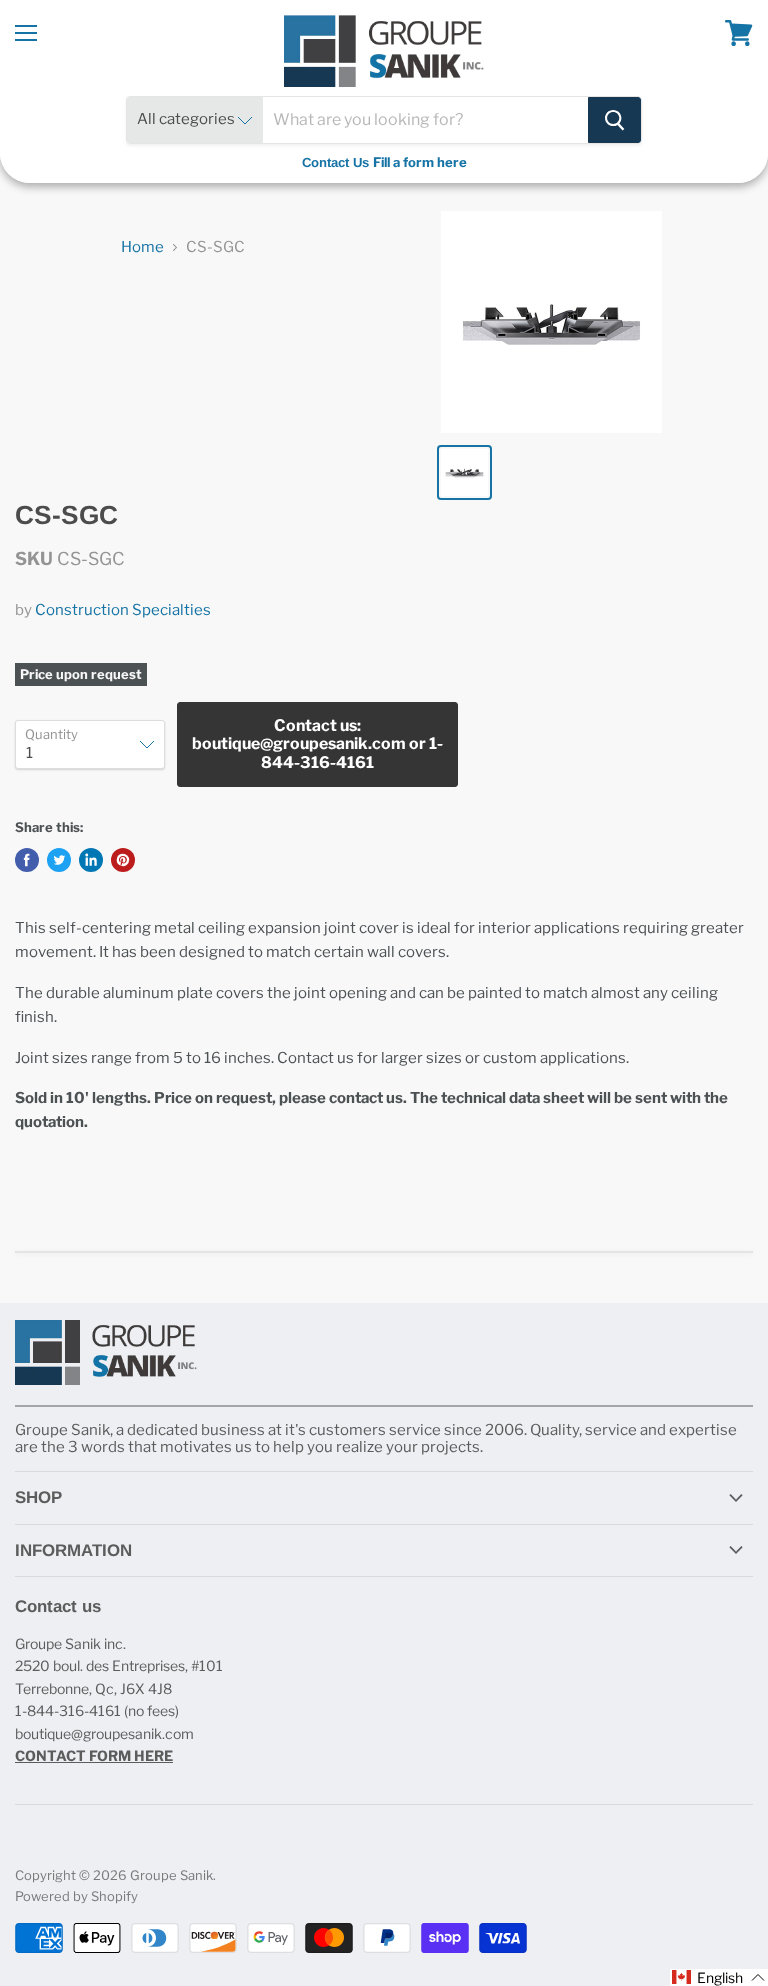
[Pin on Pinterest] (123, 860)
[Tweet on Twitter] (59, 860)
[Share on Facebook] (27, 860)
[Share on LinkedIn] (91, 860)
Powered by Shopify (76, 1896)
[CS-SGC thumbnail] (464, 472)
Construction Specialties (123, 610)
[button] (719, 1977)
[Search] (614, 120)
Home (142, 247)
